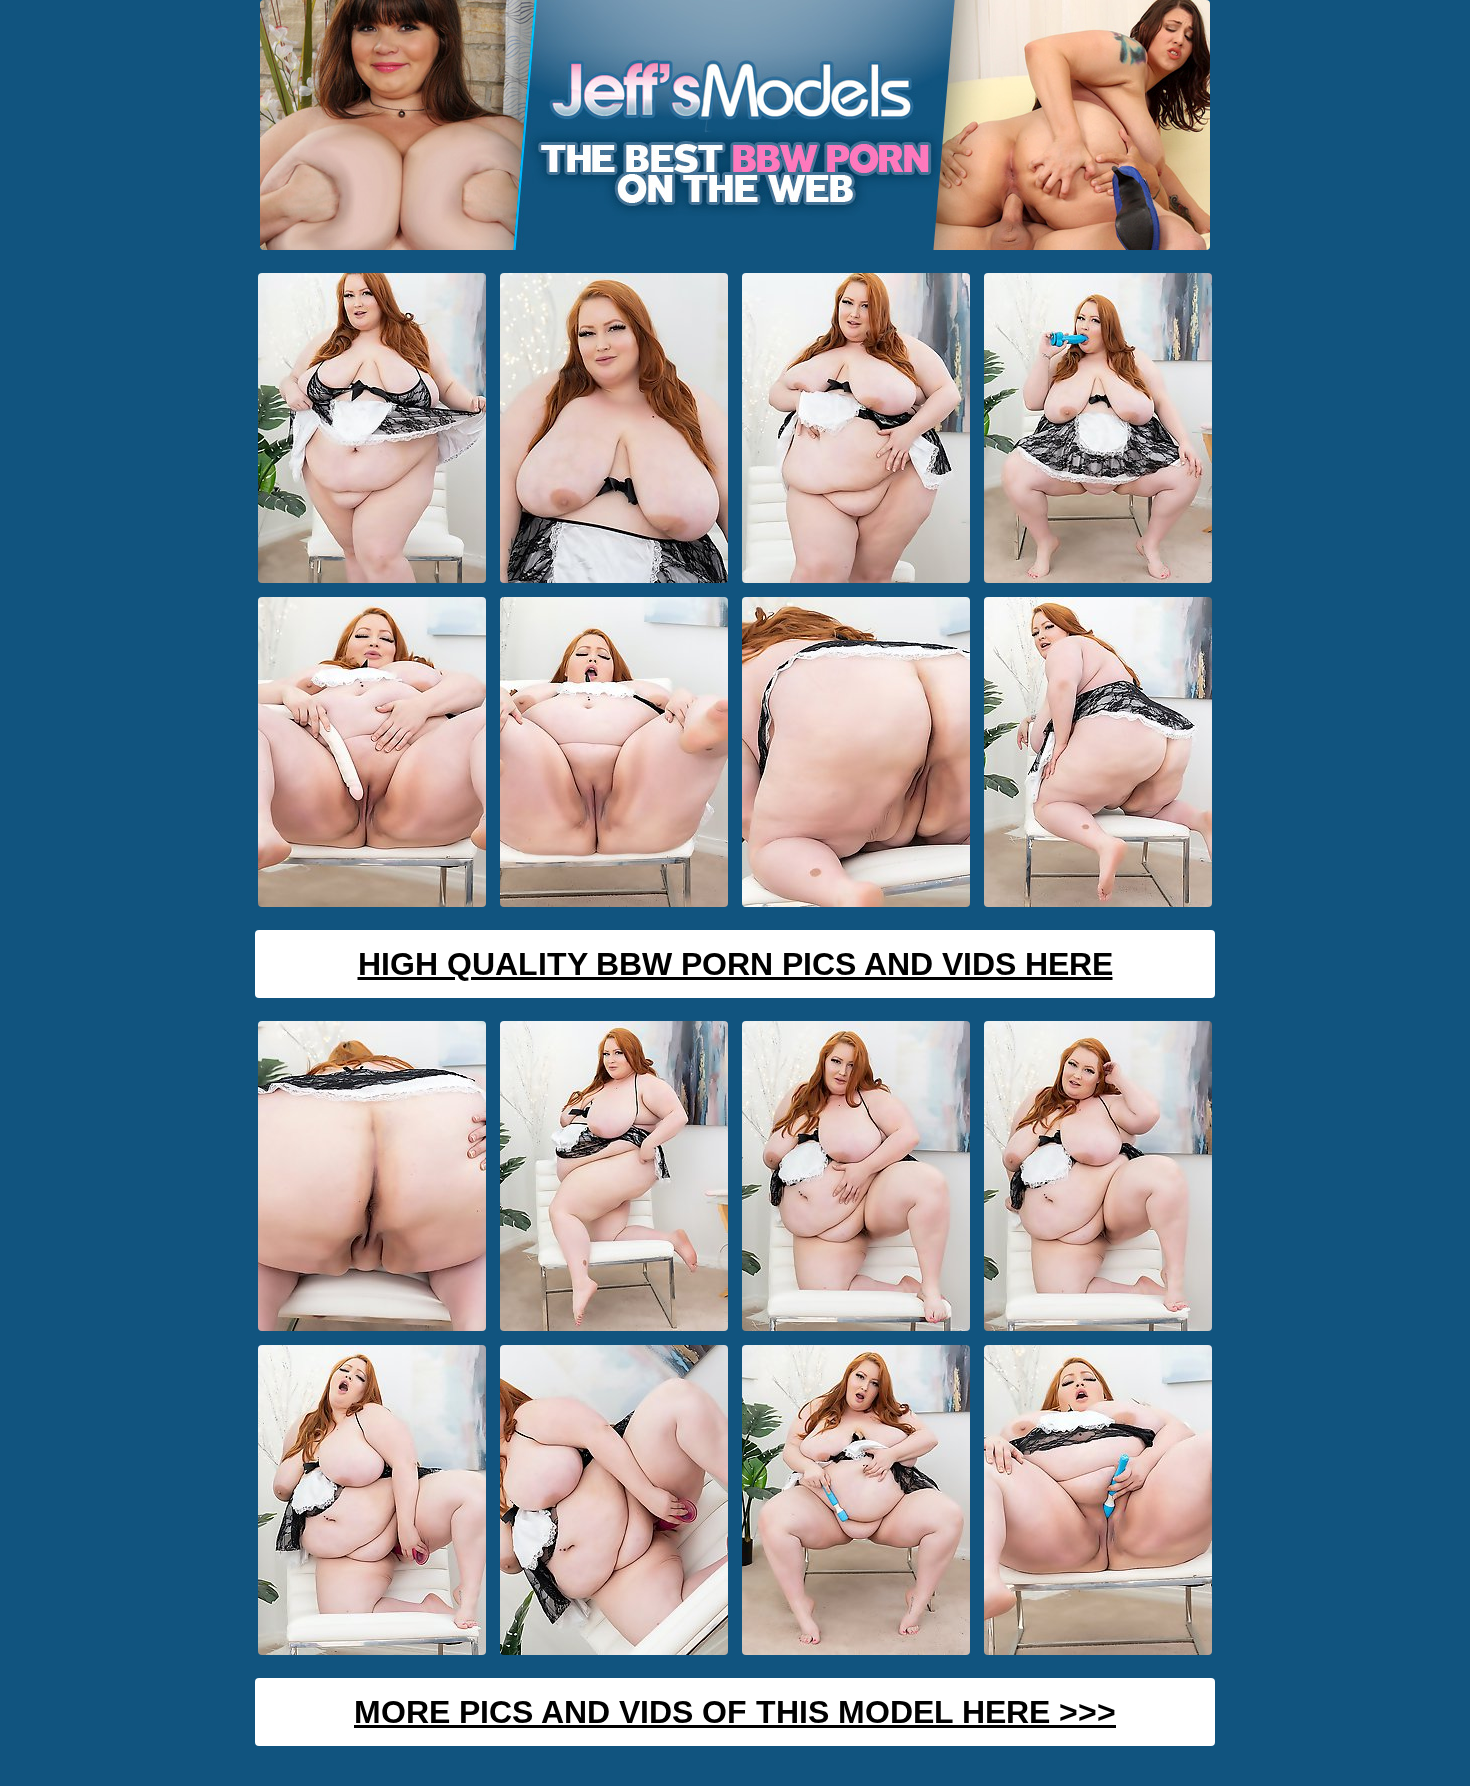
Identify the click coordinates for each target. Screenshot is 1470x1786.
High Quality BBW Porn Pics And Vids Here (735, 964)
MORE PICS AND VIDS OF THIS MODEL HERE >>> (735, 1712)
